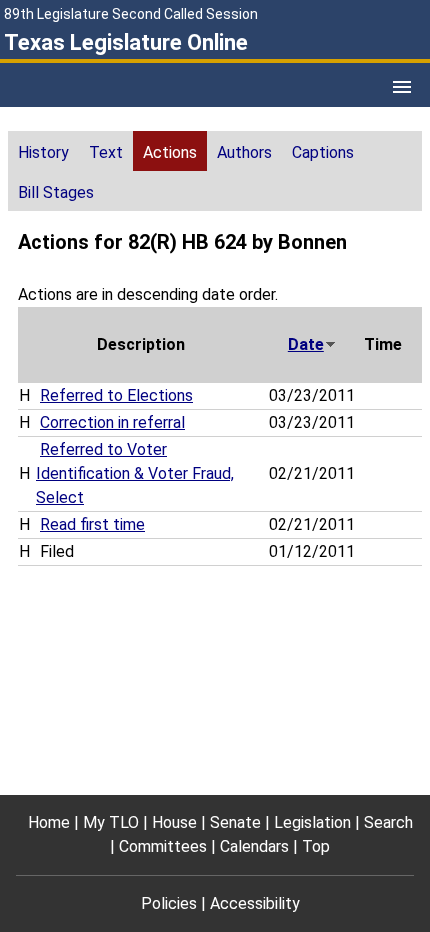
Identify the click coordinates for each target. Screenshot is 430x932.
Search (388, 822)
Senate (235, 822)
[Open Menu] (402, 87)
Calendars (254, 846)
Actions (170, 152)
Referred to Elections (116, 395)
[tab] (43, 151)
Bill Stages (56, 192)
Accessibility (255, 903)
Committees (163, 846)
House (174, 822)
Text (106, 152)
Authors (244, 152)
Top (316, 846)
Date (306, 344)
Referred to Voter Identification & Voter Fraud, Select (135, 473)
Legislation (312, 822)
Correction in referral (112, 422)
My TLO (111, 822)
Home (49, 822)
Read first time (92, 524)
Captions (323, 152)
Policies (169, 903)
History (43, 152)
